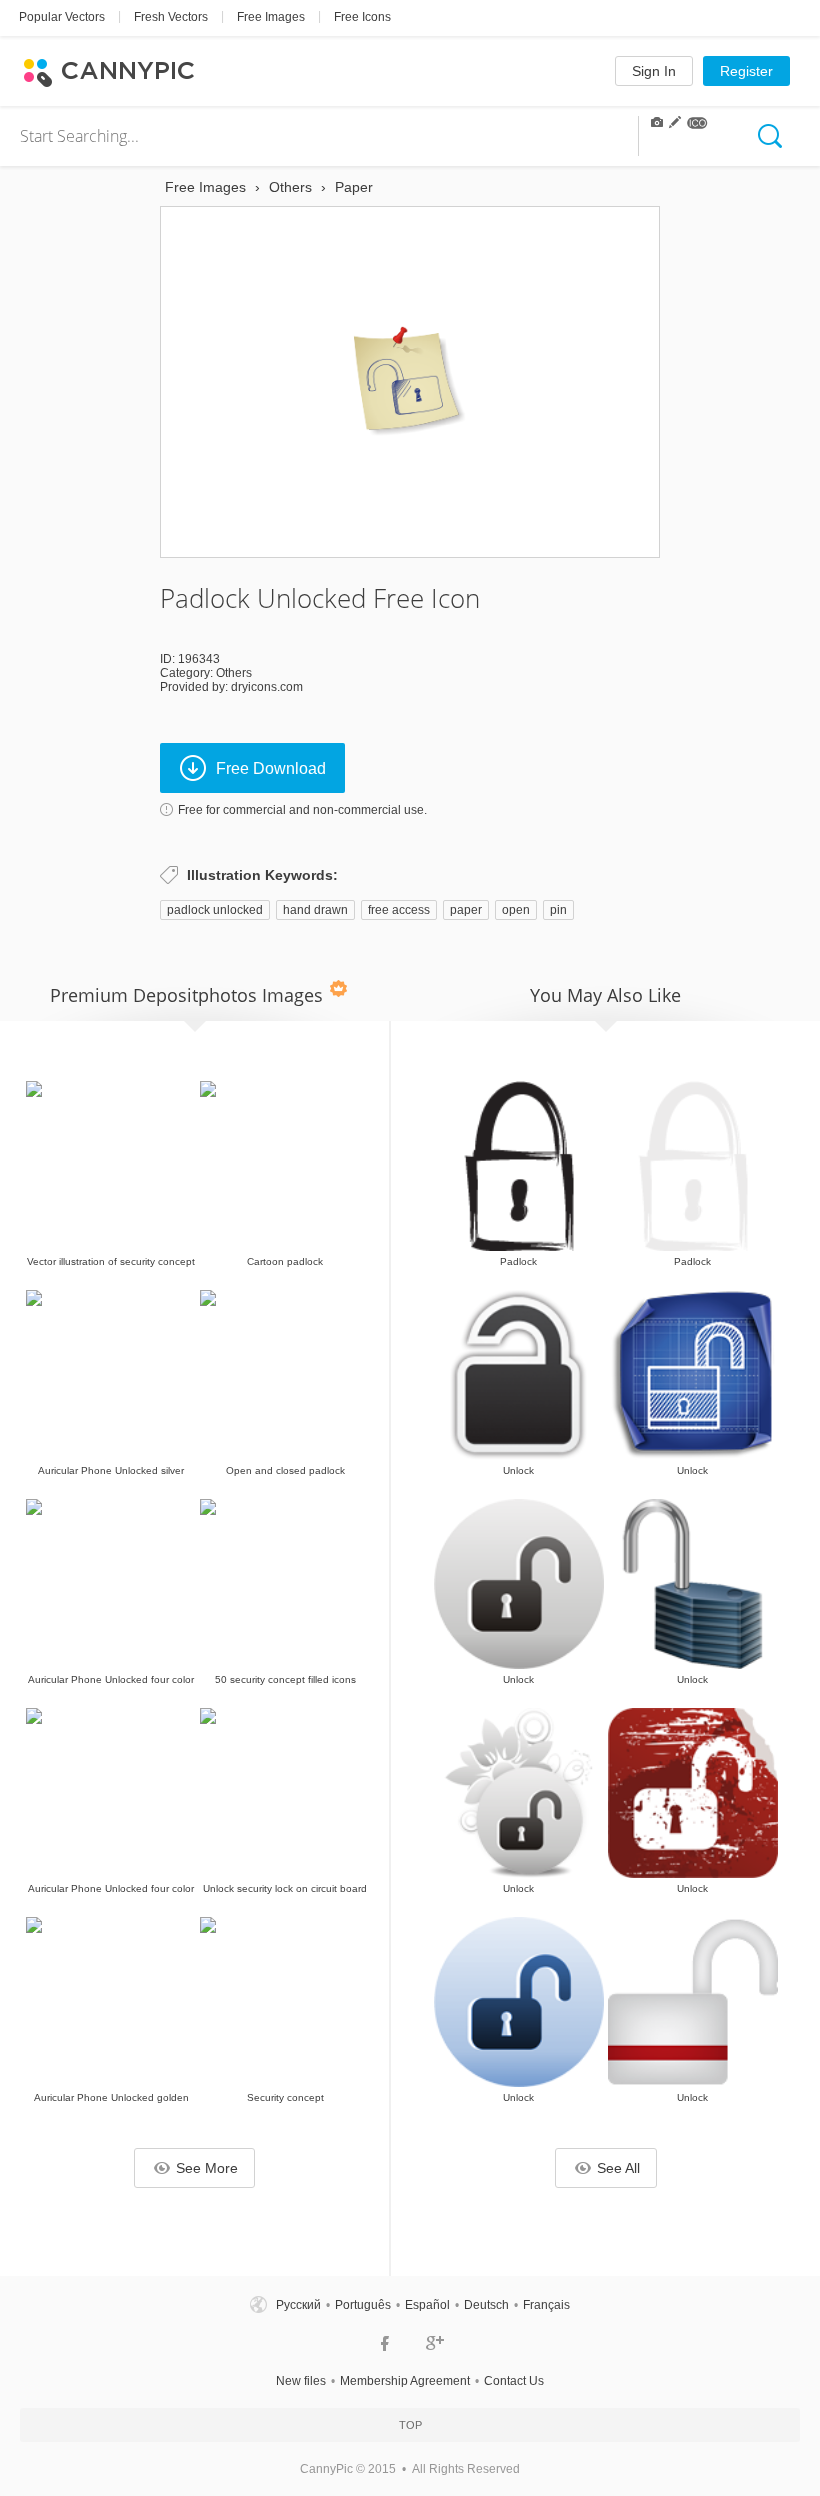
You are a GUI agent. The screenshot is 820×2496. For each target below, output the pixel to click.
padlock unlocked (215, 910)
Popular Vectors (62, 17)
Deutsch (486, 2305)
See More (207, 2168)
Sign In (654, 71)
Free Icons (362, 17)
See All (618, 2168)
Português (363, 2305)
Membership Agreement (405, 2381)
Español (427, 2305)
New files (301, 2381)
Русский (298, 2305)
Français (546, 2305)
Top (410, 2425)
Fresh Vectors (171, 17)
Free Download (271, 768)
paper (466, 910)
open (516, 910)
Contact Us (514, 2381)
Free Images (271, 17)
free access (399, 910)
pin (558, 910)
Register (746, 71)
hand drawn (315, 910)
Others (234, 673)
